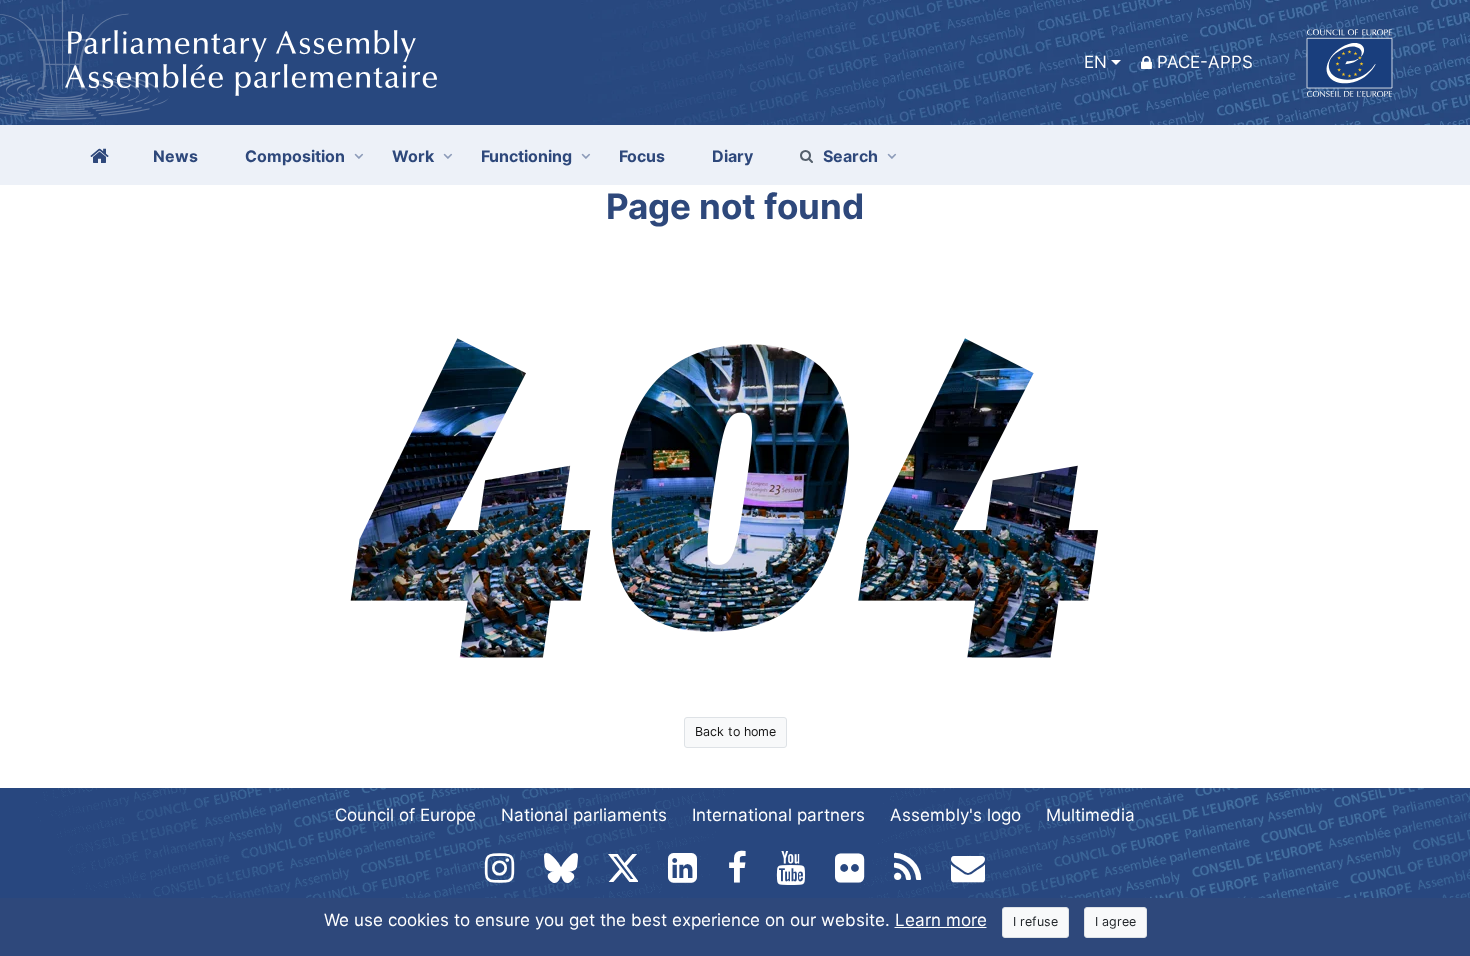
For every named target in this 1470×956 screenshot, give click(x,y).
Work (413, 156)
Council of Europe (405, 815)
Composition (295, 156)
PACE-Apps (1205, 62)
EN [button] (1095, 62)
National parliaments (584, 815)
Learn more (941, 920)
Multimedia (1090, 815)
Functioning (526, 156)
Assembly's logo (955, 815)
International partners (778, 815)
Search (850, 156)
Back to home (735, 731)
